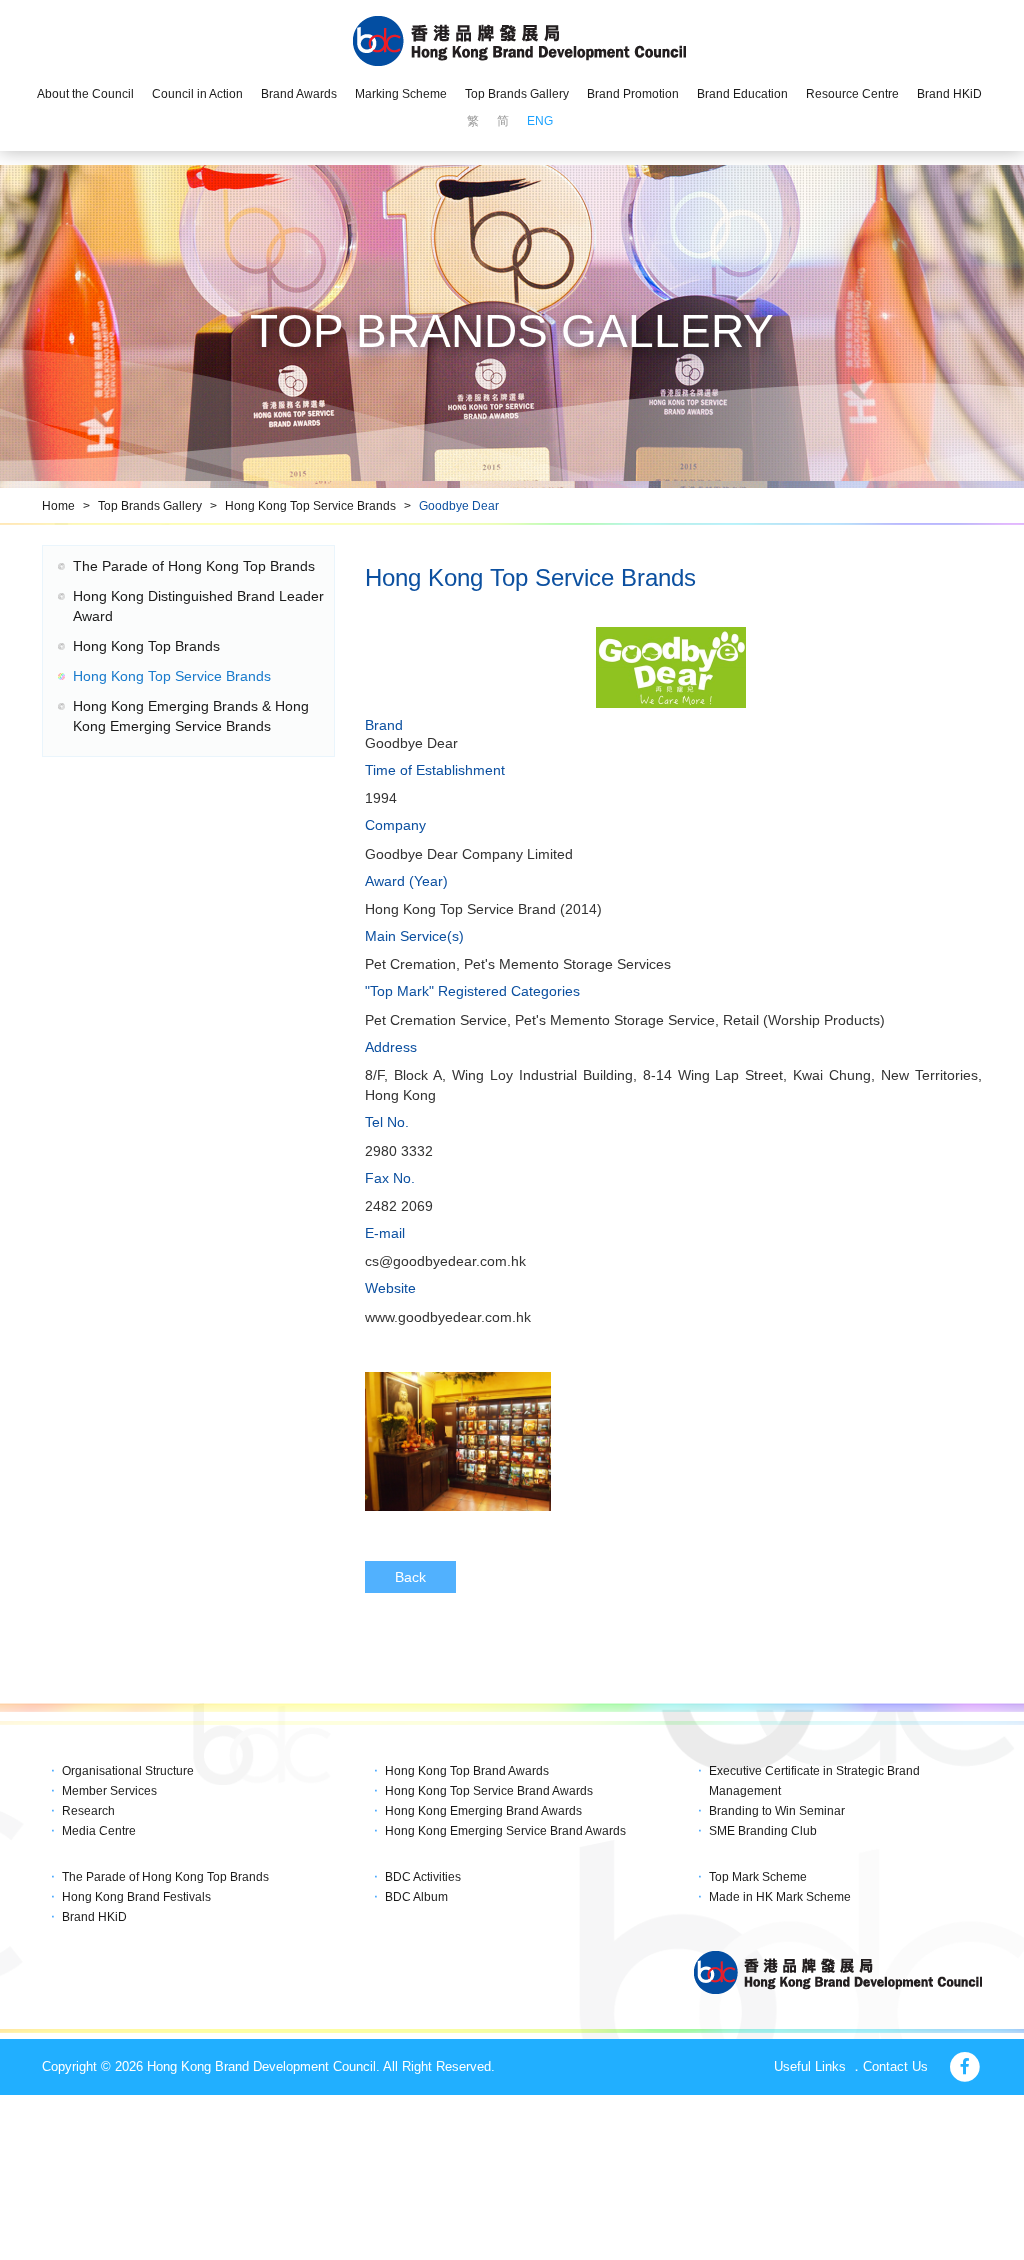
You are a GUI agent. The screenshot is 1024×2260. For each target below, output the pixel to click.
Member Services (109, 1791)
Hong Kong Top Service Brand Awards (489, 1791)
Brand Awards (299, 94)
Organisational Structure (128, 1771)
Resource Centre (852, 94)
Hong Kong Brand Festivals (136, 1897)
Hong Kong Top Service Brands (310, 506)
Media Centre (99, 1831)
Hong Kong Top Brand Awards (467, 1771)
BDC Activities (423, 1877)
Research (88, 1811)
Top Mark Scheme (758, 1877)
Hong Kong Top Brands (146, 646)
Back (410, 1577)
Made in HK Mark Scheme (780, 1897)
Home (58, 506)
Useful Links (810, 2066)
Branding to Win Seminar (777, 1811)
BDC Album (416, 1897)
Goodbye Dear (459, 506)
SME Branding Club (763, 1831)
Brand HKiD (949, 94)
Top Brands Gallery (517, 94)
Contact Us (895, 2066)
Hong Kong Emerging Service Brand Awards (505, 1831)
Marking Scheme (401, 94)
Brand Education (742, 94)
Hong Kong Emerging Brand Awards (483, 1811)
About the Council (85, 94)
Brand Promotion (633, 94)
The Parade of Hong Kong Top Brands (194, 566)
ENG (540, 121)
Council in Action (197, 94)
